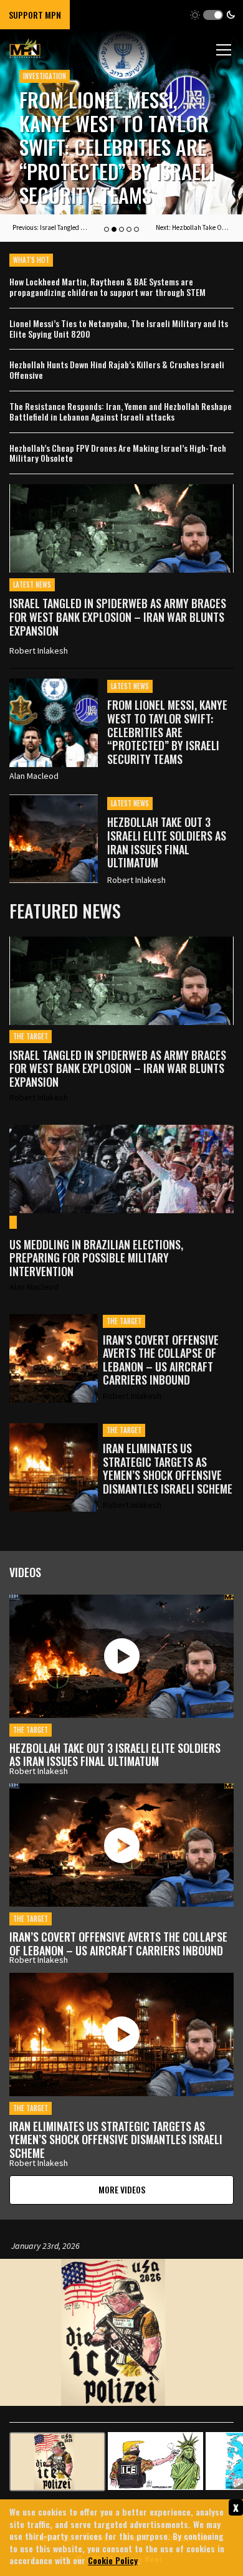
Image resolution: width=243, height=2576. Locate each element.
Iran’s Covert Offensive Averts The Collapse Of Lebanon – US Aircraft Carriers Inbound (161, 1360)
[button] (213, 15)
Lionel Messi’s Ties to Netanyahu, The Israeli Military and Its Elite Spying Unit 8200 (119, 329)
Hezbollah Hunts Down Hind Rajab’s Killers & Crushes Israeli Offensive (117, 370)
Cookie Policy (113, 2560)
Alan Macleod (34, 776)
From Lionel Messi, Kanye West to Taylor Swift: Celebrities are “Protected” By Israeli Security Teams (167, 732)
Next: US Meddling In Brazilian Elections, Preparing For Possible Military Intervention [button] (193, 227)
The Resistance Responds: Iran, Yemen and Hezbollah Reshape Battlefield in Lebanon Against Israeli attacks (121, 412)
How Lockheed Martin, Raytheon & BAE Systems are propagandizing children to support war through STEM (107, 287)
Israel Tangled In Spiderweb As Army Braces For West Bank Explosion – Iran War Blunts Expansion (118, 617)
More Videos (122, 2189)
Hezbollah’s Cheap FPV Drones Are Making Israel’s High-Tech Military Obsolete (118, 454)
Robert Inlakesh (39, 651)
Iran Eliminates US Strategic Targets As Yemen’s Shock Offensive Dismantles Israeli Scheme (168, 1469)
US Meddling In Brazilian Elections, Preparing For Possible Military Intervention (96, 1258)
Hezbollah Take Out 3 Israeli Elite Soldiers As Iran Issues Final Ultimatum (112, 159)
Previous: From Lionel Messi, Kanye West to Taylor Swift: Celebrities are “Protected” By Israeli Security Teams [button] (50, 227)
